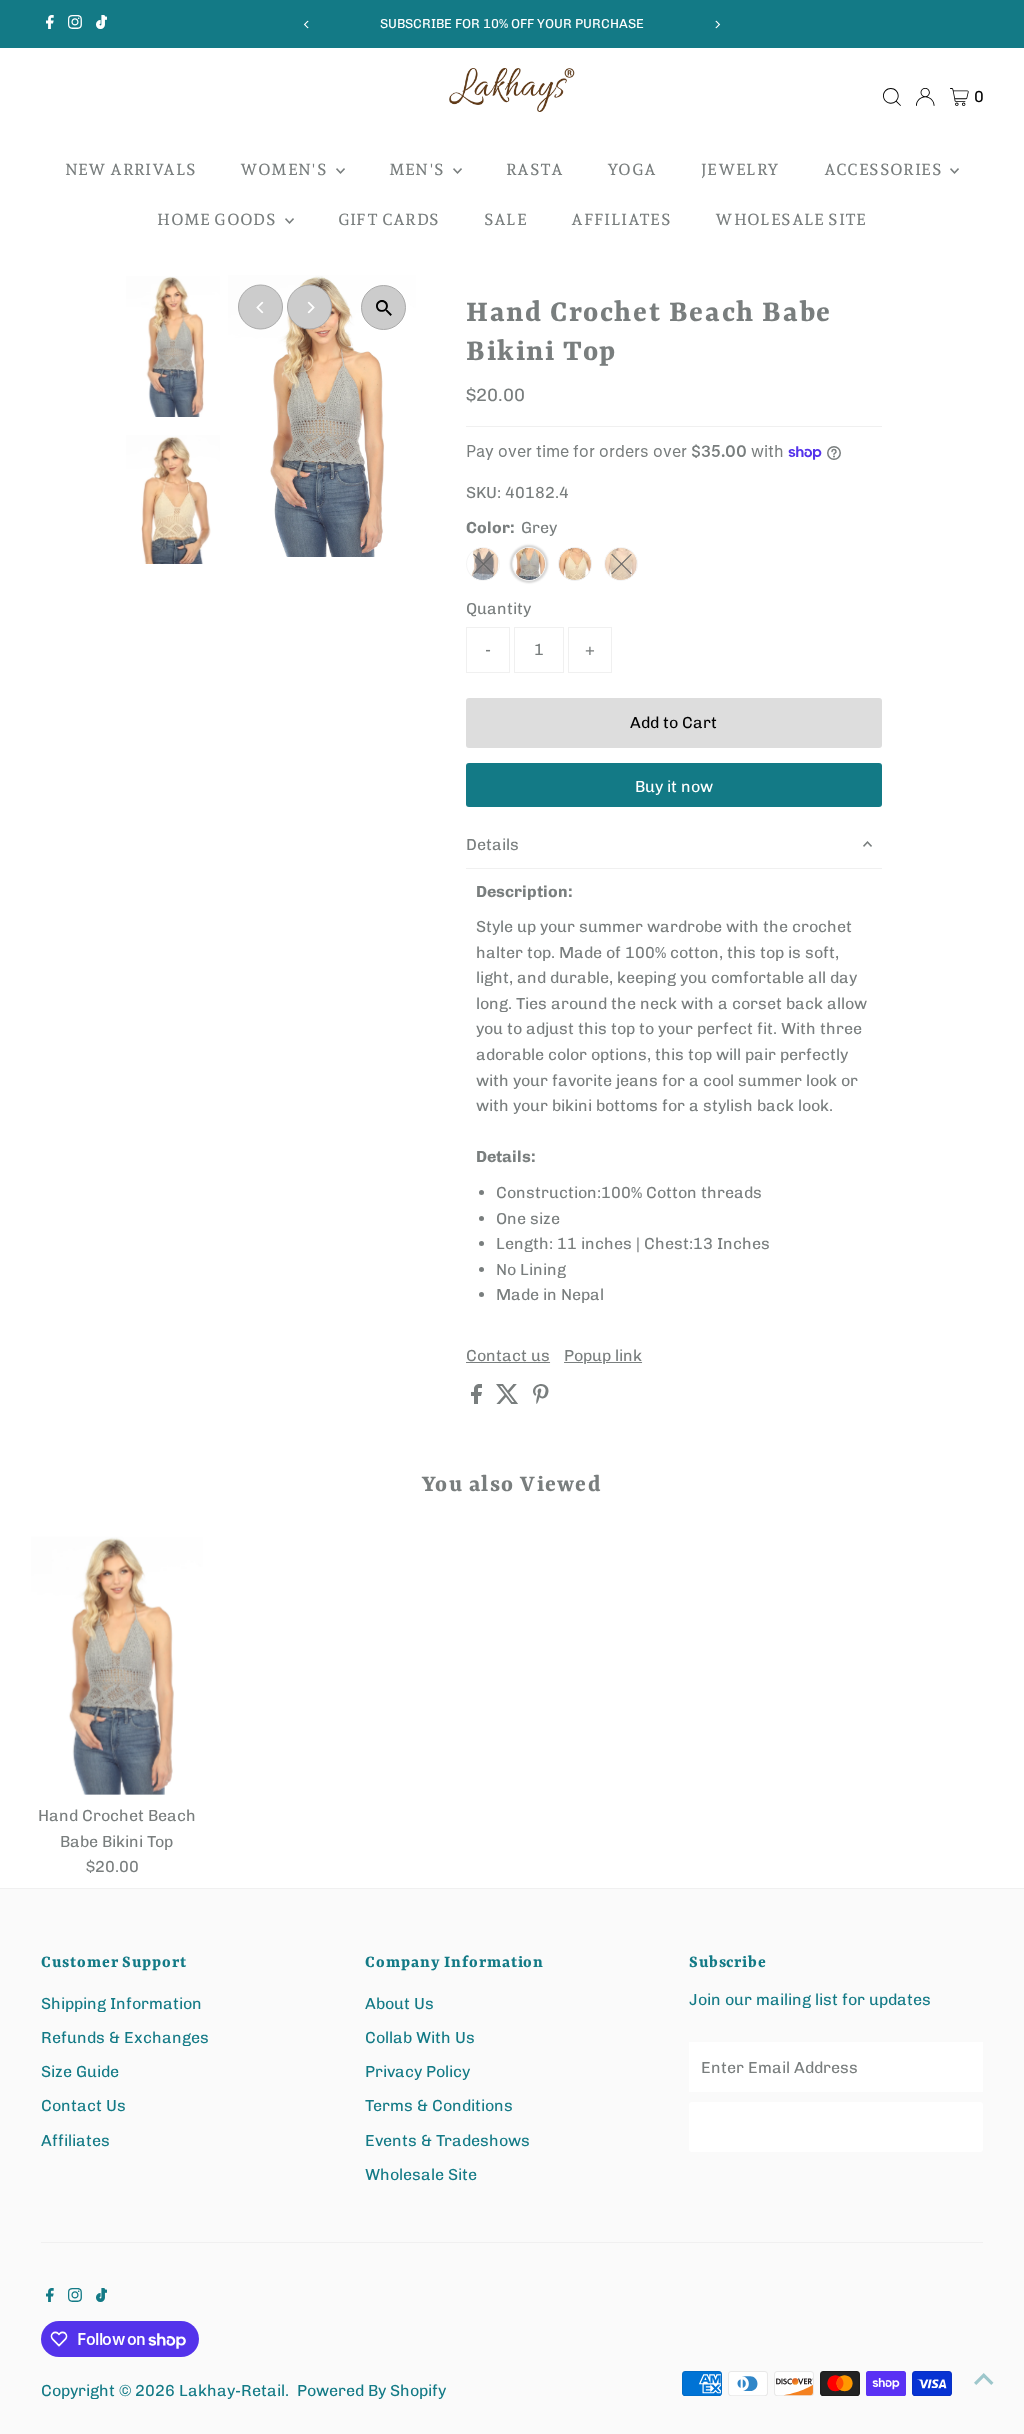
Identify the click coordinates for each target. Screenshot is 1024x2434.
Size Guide (80, 2071)
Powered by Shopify (371, 2390)
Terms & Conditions (439, 2105)
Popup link (603, 1356)
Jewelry (740, 169)
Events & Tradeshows (447, 2140)
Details (492, 844)
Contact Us (83, 2105)
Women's (285, 169)
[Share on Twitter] (509, 1398)
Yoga (632, 169)
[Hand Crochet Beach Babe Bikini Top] (117, 1665)
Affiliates (621, 219)
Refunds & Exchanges (125, 2037)
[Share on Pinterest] (541, 1398)
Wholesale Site (791, 219)
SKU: (483, 492)
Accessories (885, 169)
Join (836, 2126)
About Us (399, 2003)
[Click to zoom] (383, 307)
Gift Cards (389, 219)
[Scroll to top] (984, 2379)
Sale (506, 219)
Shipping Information (121, 2003)
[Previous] (306, 24)
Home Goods (218, 219)
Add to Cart (673, 722)
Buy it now (674, 786)
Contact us (508, 1356)
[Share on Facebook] (478, 1398)
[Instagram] (75, 24)
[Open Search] (892, 97)
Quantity (498, 608)
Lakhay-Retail (232, 2390)
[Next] (717, 24)
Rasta (534, 169)
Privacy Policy (417, 2071)
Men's (418, 169)
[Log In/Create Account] (925, 97)
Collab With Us (420, 2037)
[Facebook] (50, 24)
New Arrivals (131, 169)
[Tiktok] (101, 24)
